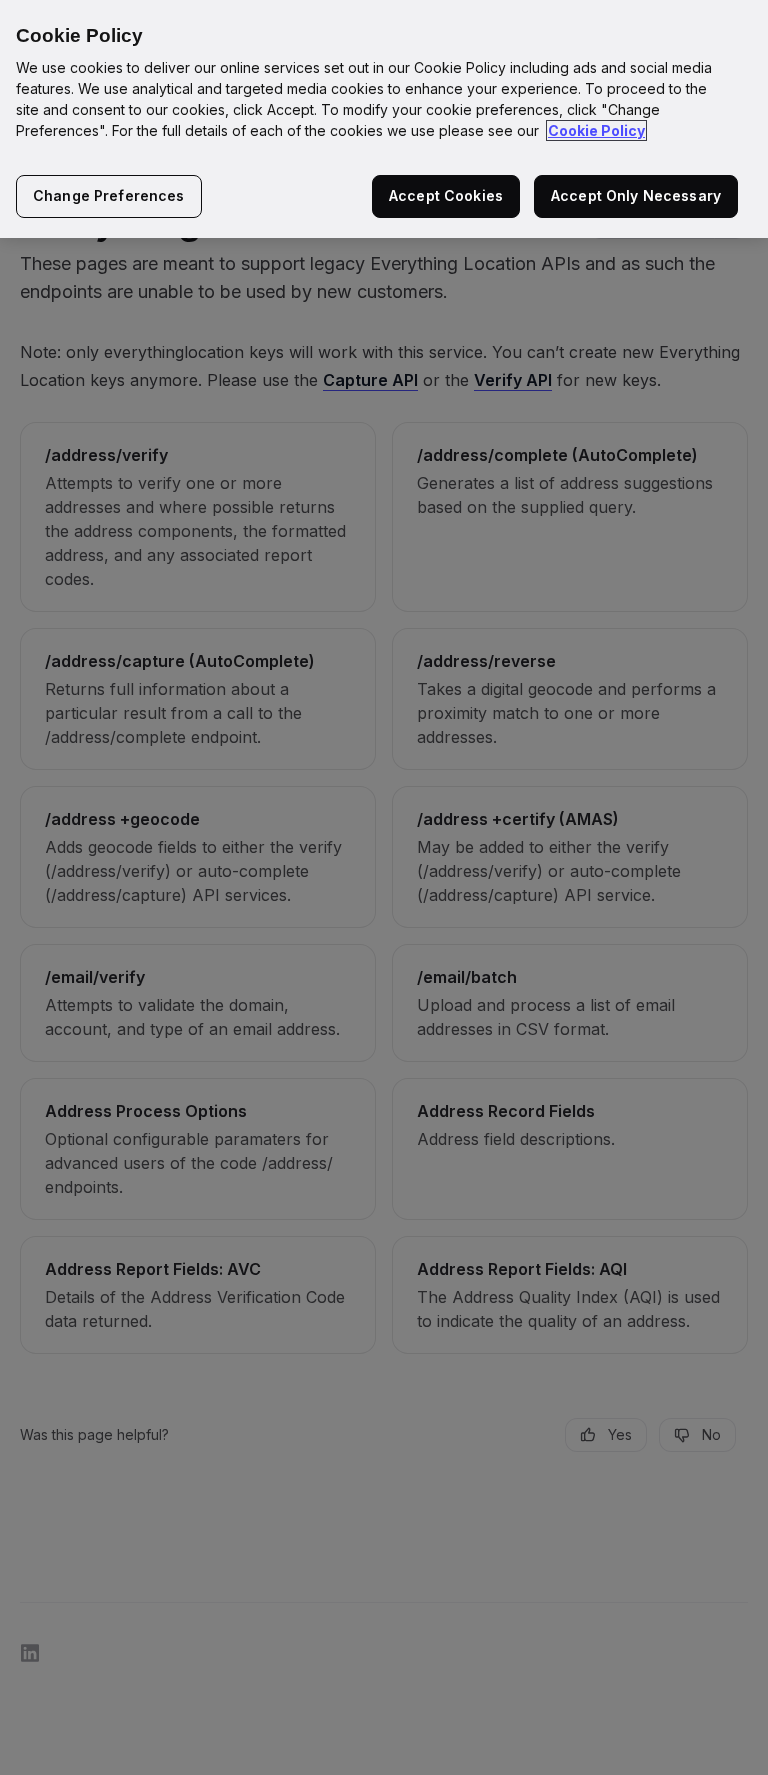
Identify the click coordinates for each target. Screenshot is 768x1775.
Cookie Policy (596, 130)
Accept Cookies (446, 195)
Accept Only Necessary (636, 195)
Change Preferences (109, 195)
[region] (384, 119)
